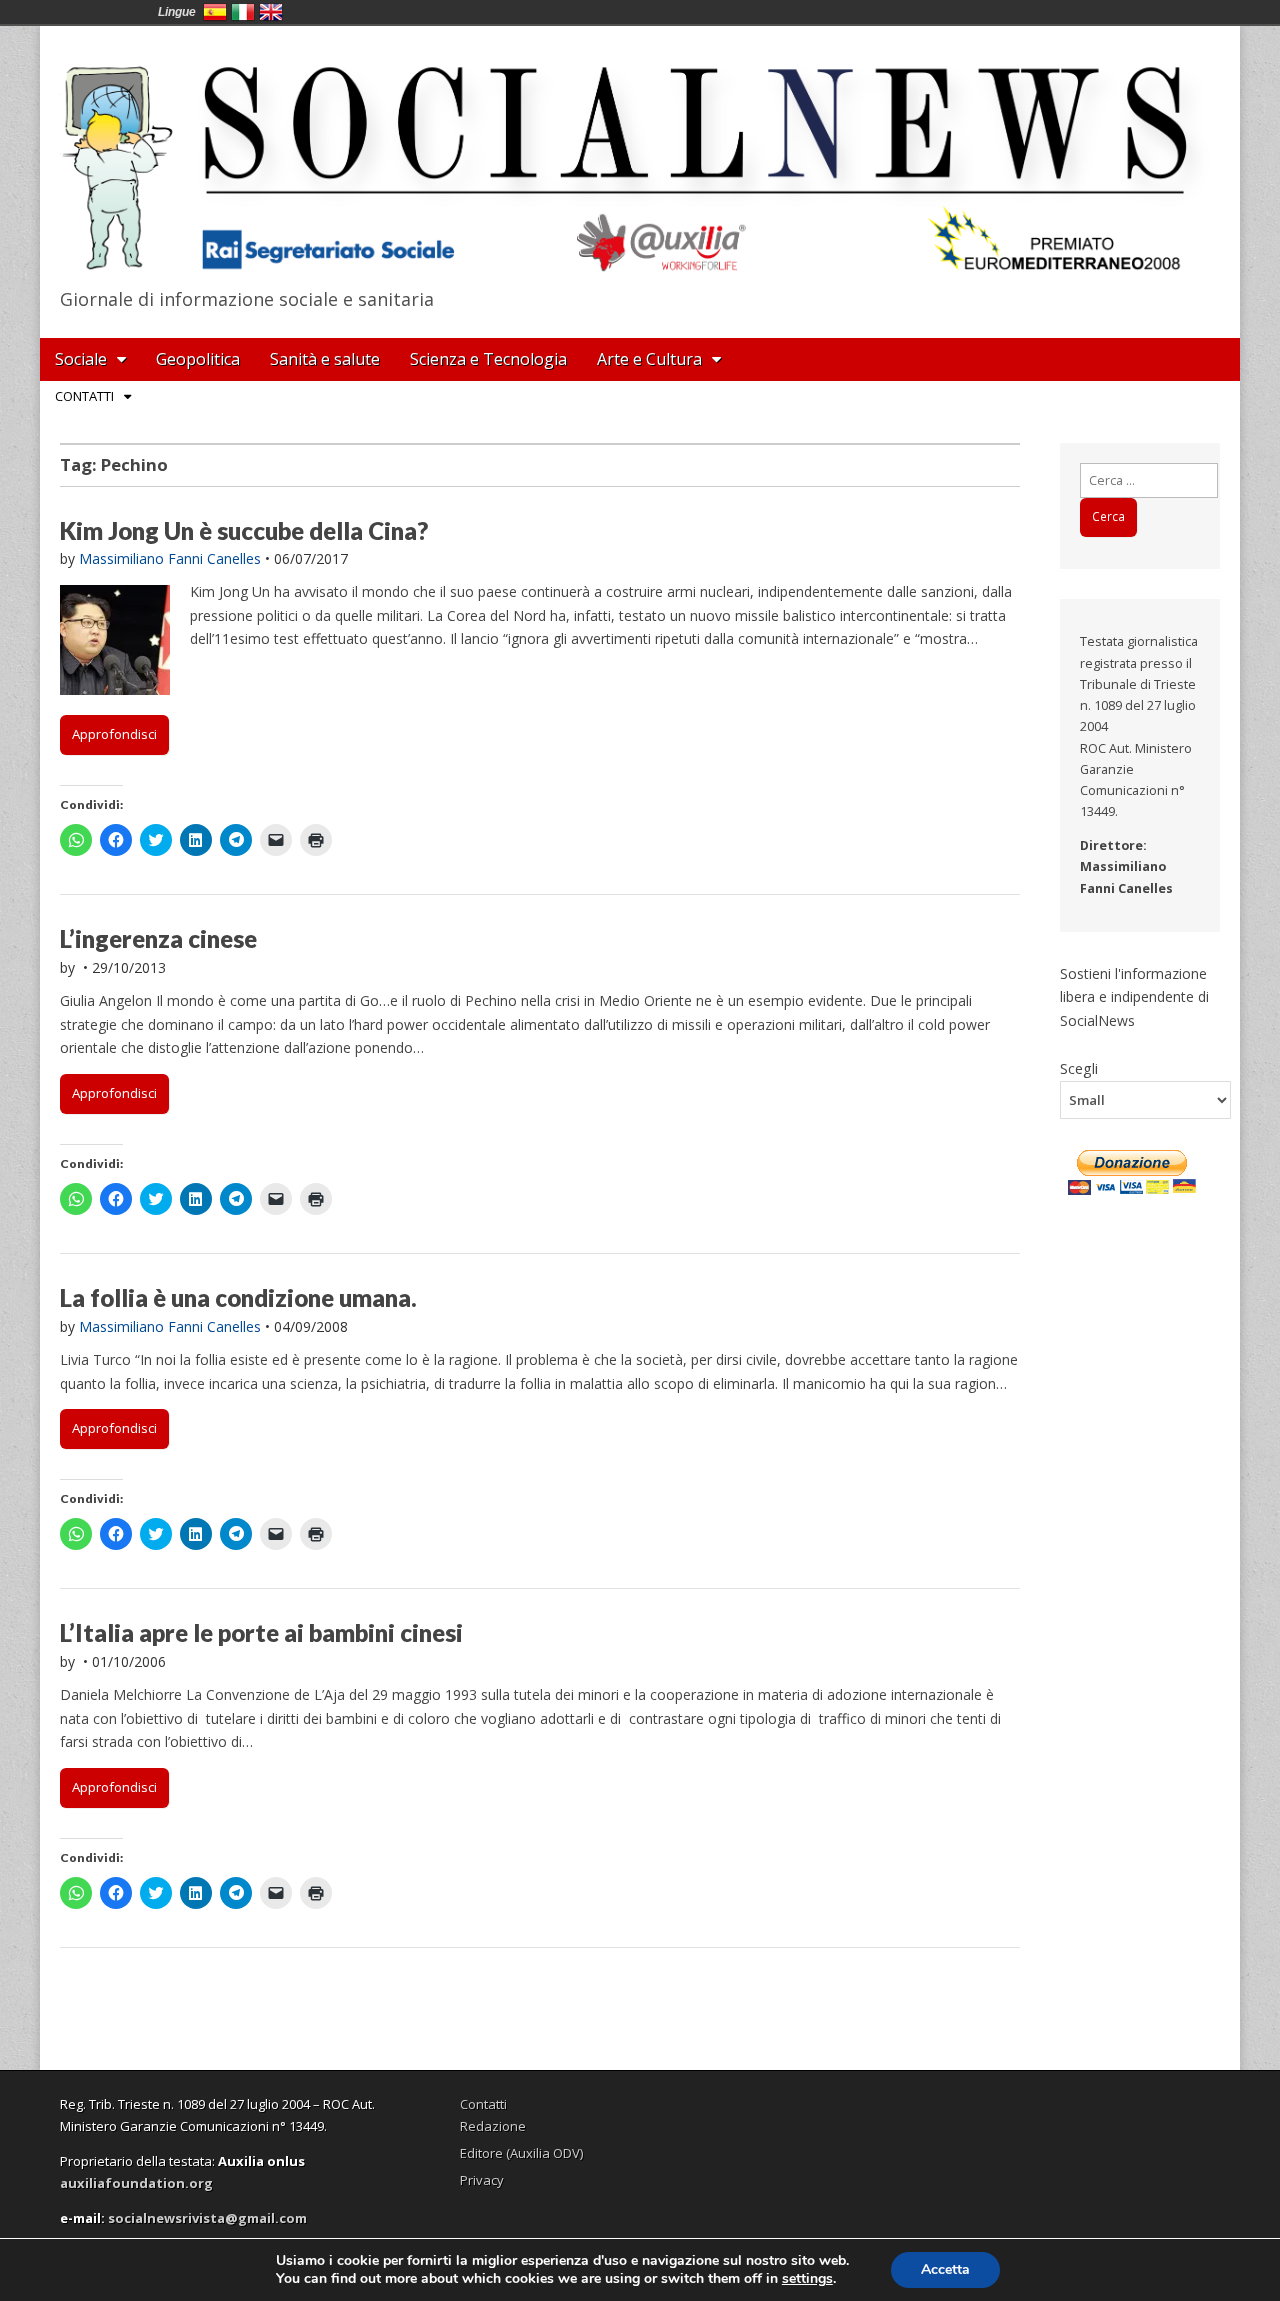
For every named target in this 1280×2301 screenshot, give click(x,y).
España (215, 12)
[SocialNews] (640, 153)
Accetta (945, 2269)
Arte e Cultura (649, 359)
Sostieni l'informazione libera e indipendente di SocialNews (1134, 997)
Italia (243, 12)
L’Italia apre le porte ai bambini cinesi (261, 1632)
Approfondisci (114, 734)
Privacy (482, 2180)
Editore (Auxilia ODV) (521, 2153)
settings (807, 2279)
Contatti (84, 396)
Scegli (1079, 1068)
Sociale (81, 359)
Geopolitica (198, 359)
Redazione (493, 2126)
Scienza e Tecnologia (488, 359)
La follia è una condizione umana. (238, 1297)
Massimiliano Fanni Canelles (170, 558)
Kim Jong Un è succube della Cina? (244, 530)
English (271, 12)
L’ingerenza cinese (158, 938)
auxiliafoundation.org (136, 2183)
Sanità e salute (325, 359)
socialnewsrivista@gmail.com (207, 2218)
